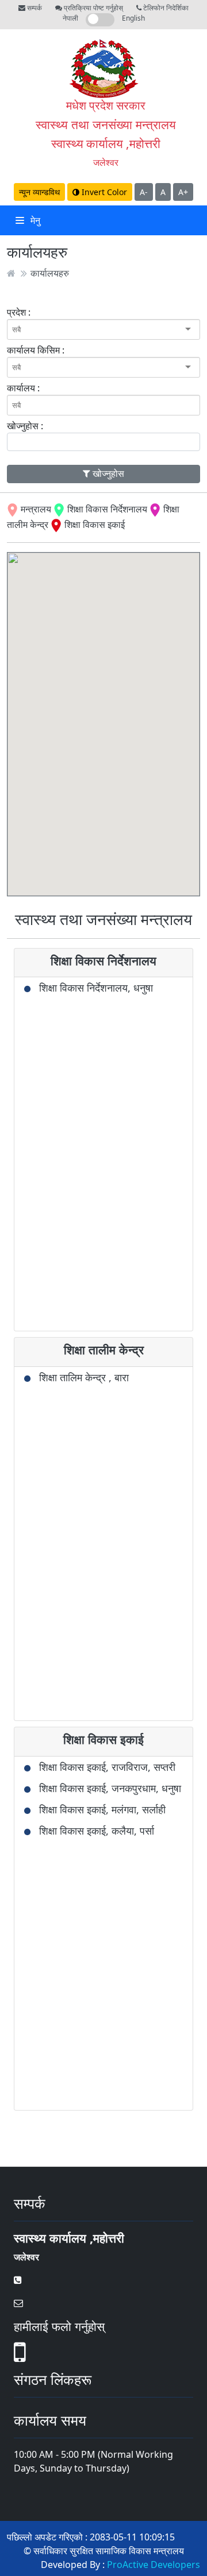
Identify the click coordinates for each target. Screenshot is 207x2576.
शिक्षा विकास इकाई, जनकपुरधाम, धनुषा (110, 1788)
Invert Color (103, 192)
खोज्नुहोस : (25, 426)
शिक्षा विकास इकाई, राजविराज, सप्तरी (107, 1767)
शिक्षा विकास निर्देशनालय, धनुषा (96, 988)
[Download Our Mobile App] (20, 2359)
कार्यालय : (23, 388)
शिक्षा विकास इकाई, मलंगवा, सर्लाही (102, 1809)
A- (144, 192)
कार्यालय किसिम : (36, 350)
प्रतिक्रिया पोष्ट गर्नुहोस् (93, 8)
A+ (183, 192)
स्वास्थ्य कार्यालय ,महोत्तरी (106, 143)
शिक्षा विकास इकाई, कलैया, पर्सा (97, 1831)
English (133, 18)
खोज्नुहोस (107, 473)
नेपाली (70, 18)
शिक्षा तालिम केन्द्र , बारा (84, 1377)
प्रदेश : (19, 312)
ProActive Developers (154, 2565)
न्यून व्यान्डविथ (39, 192)
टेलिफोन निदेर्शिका (165, 8)
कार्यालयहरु (50, 273)
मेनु (34, 220)
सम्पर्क (34, 8)
